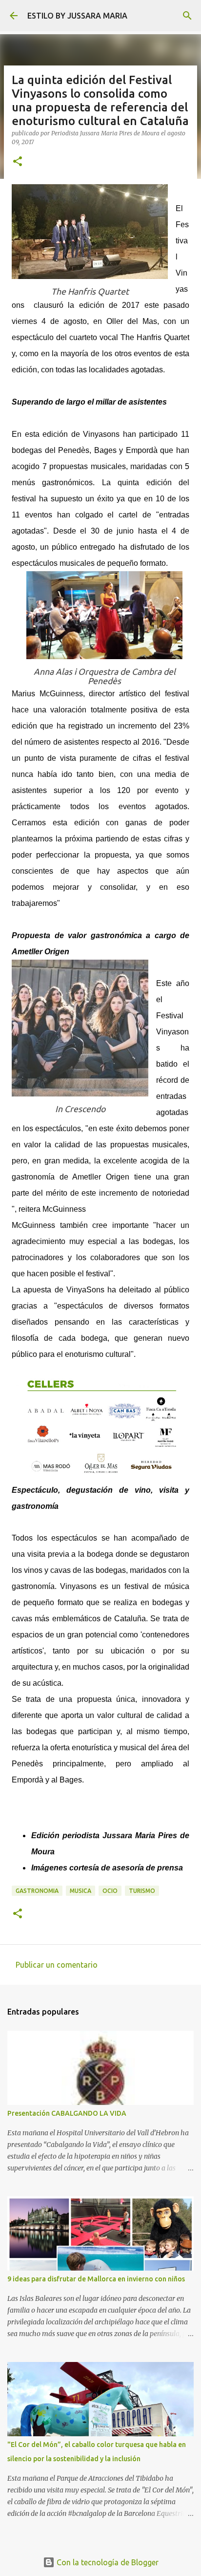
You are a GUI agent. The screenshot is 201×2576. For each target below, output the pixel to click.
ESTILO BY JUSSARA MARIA (77, 16)
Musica (80, 1891)
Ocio (110, 1891)
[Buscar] (187, 16)
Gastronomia (37, 1891)
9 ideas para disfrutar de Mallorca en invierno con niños (96, 2279)
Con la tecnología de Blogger (107, 2562)
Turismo (142, 1891)
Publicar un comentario (57, 1965)
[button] (18, 162)
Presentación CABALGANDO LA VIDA (67, 2113)
